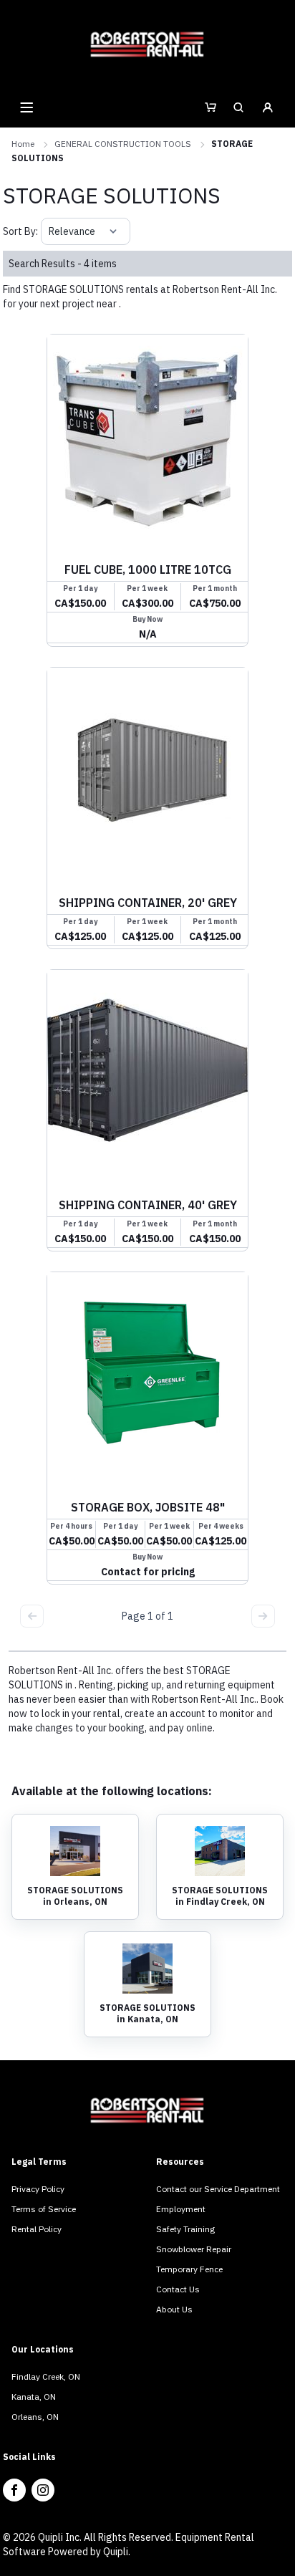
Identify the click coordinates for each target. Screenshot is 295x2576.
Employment (181, 2209)
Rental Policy (37, 2229)
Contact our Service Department (218, 2189)
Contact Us (178, 2289)
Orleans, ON (35, 2417)
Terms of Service (44, 2209)
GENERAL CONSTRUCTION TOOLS (123, 144)
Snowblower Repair (194, 2249)
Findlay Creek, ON (46, 2376)
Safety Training (185, 2229)
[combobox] (50, 231)
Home (23, 144)
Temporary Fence (189, 2269)
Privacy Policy (38, 2189)
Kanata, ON (34, 2397)
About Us (174, 2309)
